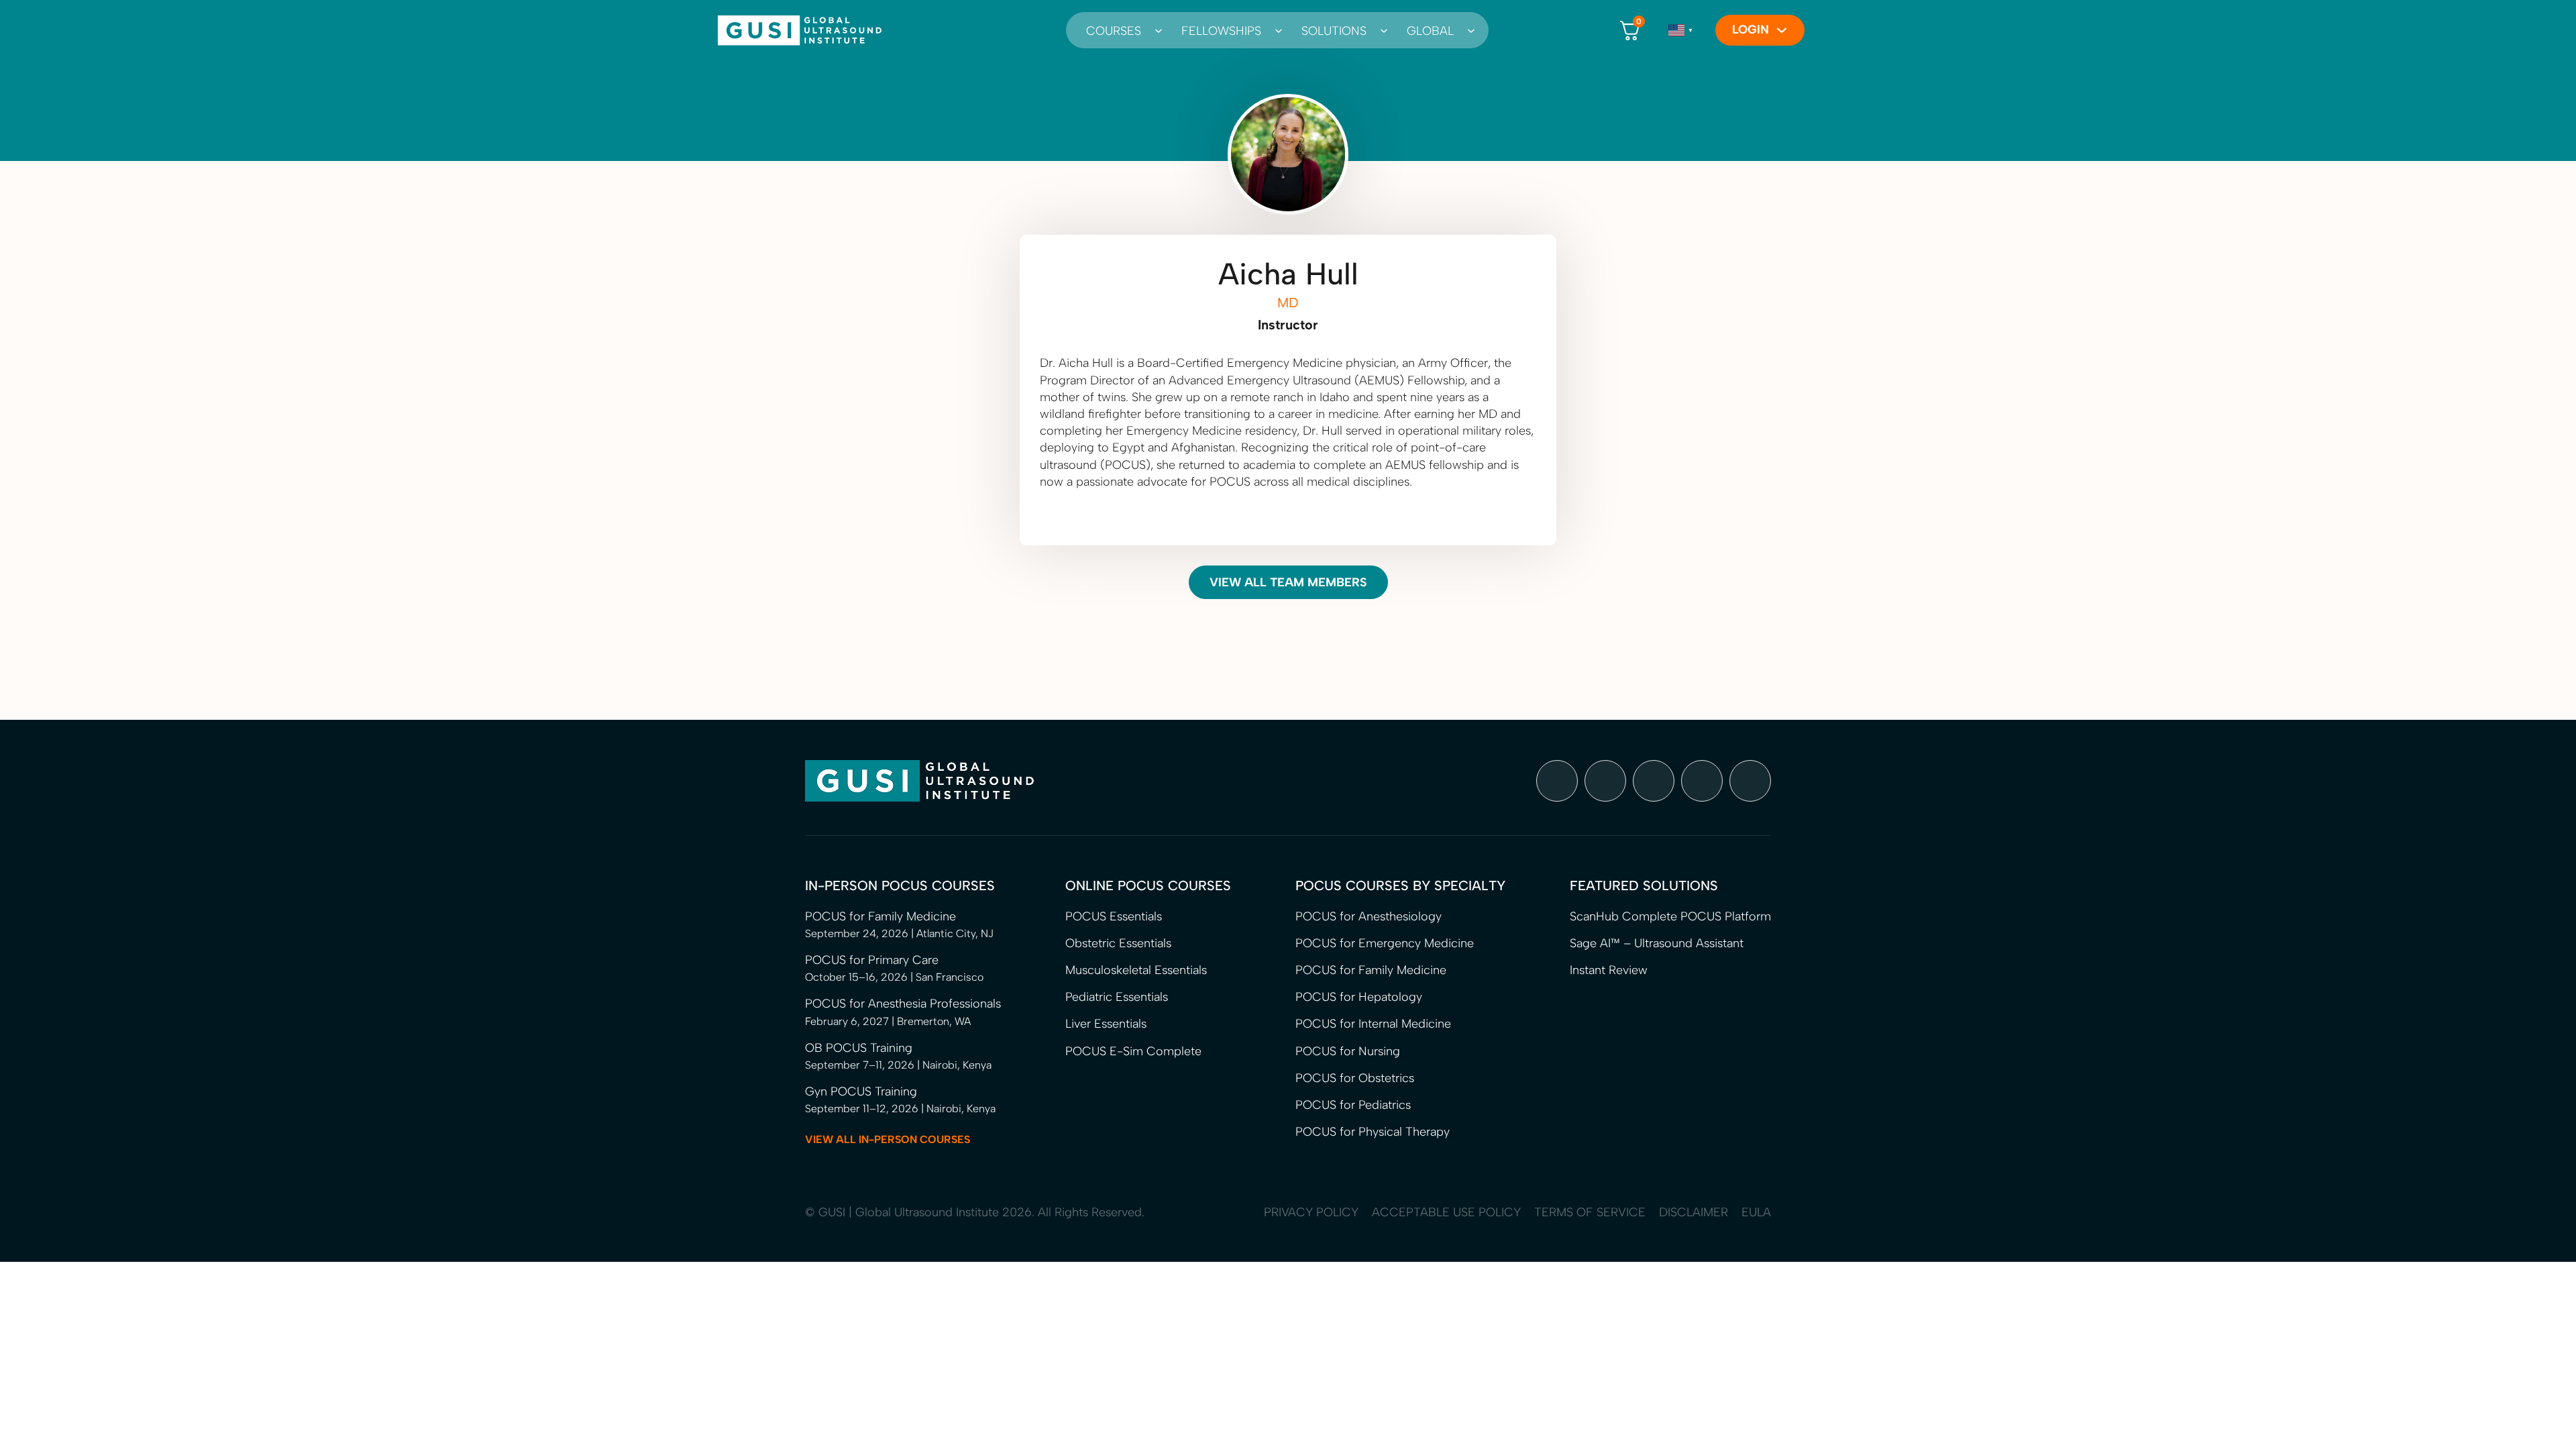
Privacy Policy (1311, 1212)
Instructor (1288, 325)
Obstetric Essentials (1118, 943)
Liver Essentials (1106, 1024)
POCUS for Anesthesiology (1368, 916)
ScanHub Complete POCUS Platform (1670, 916)
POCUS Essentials (1114, 916)
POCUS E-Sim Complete (1133, 1051)
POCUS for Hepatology (1359, 997)
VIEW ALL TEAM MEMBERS (1288, 582)
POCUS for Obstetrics (1355, 1078)
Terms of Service (1590, 1212)
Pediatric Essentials (1117, 997)
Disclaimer (1694, 1212)
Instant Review (1609, 970)
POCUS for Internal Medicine (1373, 1024)
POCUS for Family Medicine (1371, 970)
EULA (1756, 1212)
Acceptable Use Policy (1446, 1212)
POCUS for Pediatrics (1353, 1105)
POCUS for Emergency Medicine (1385, 943)
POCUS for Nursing (1348, 1051)
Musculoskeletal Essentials (1136, 970)
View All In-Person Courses (888, 1139)
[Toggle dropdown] (1155, 30)
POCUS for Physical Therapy (1373, 1132)
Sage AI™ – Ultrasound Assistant (1657, 943)
